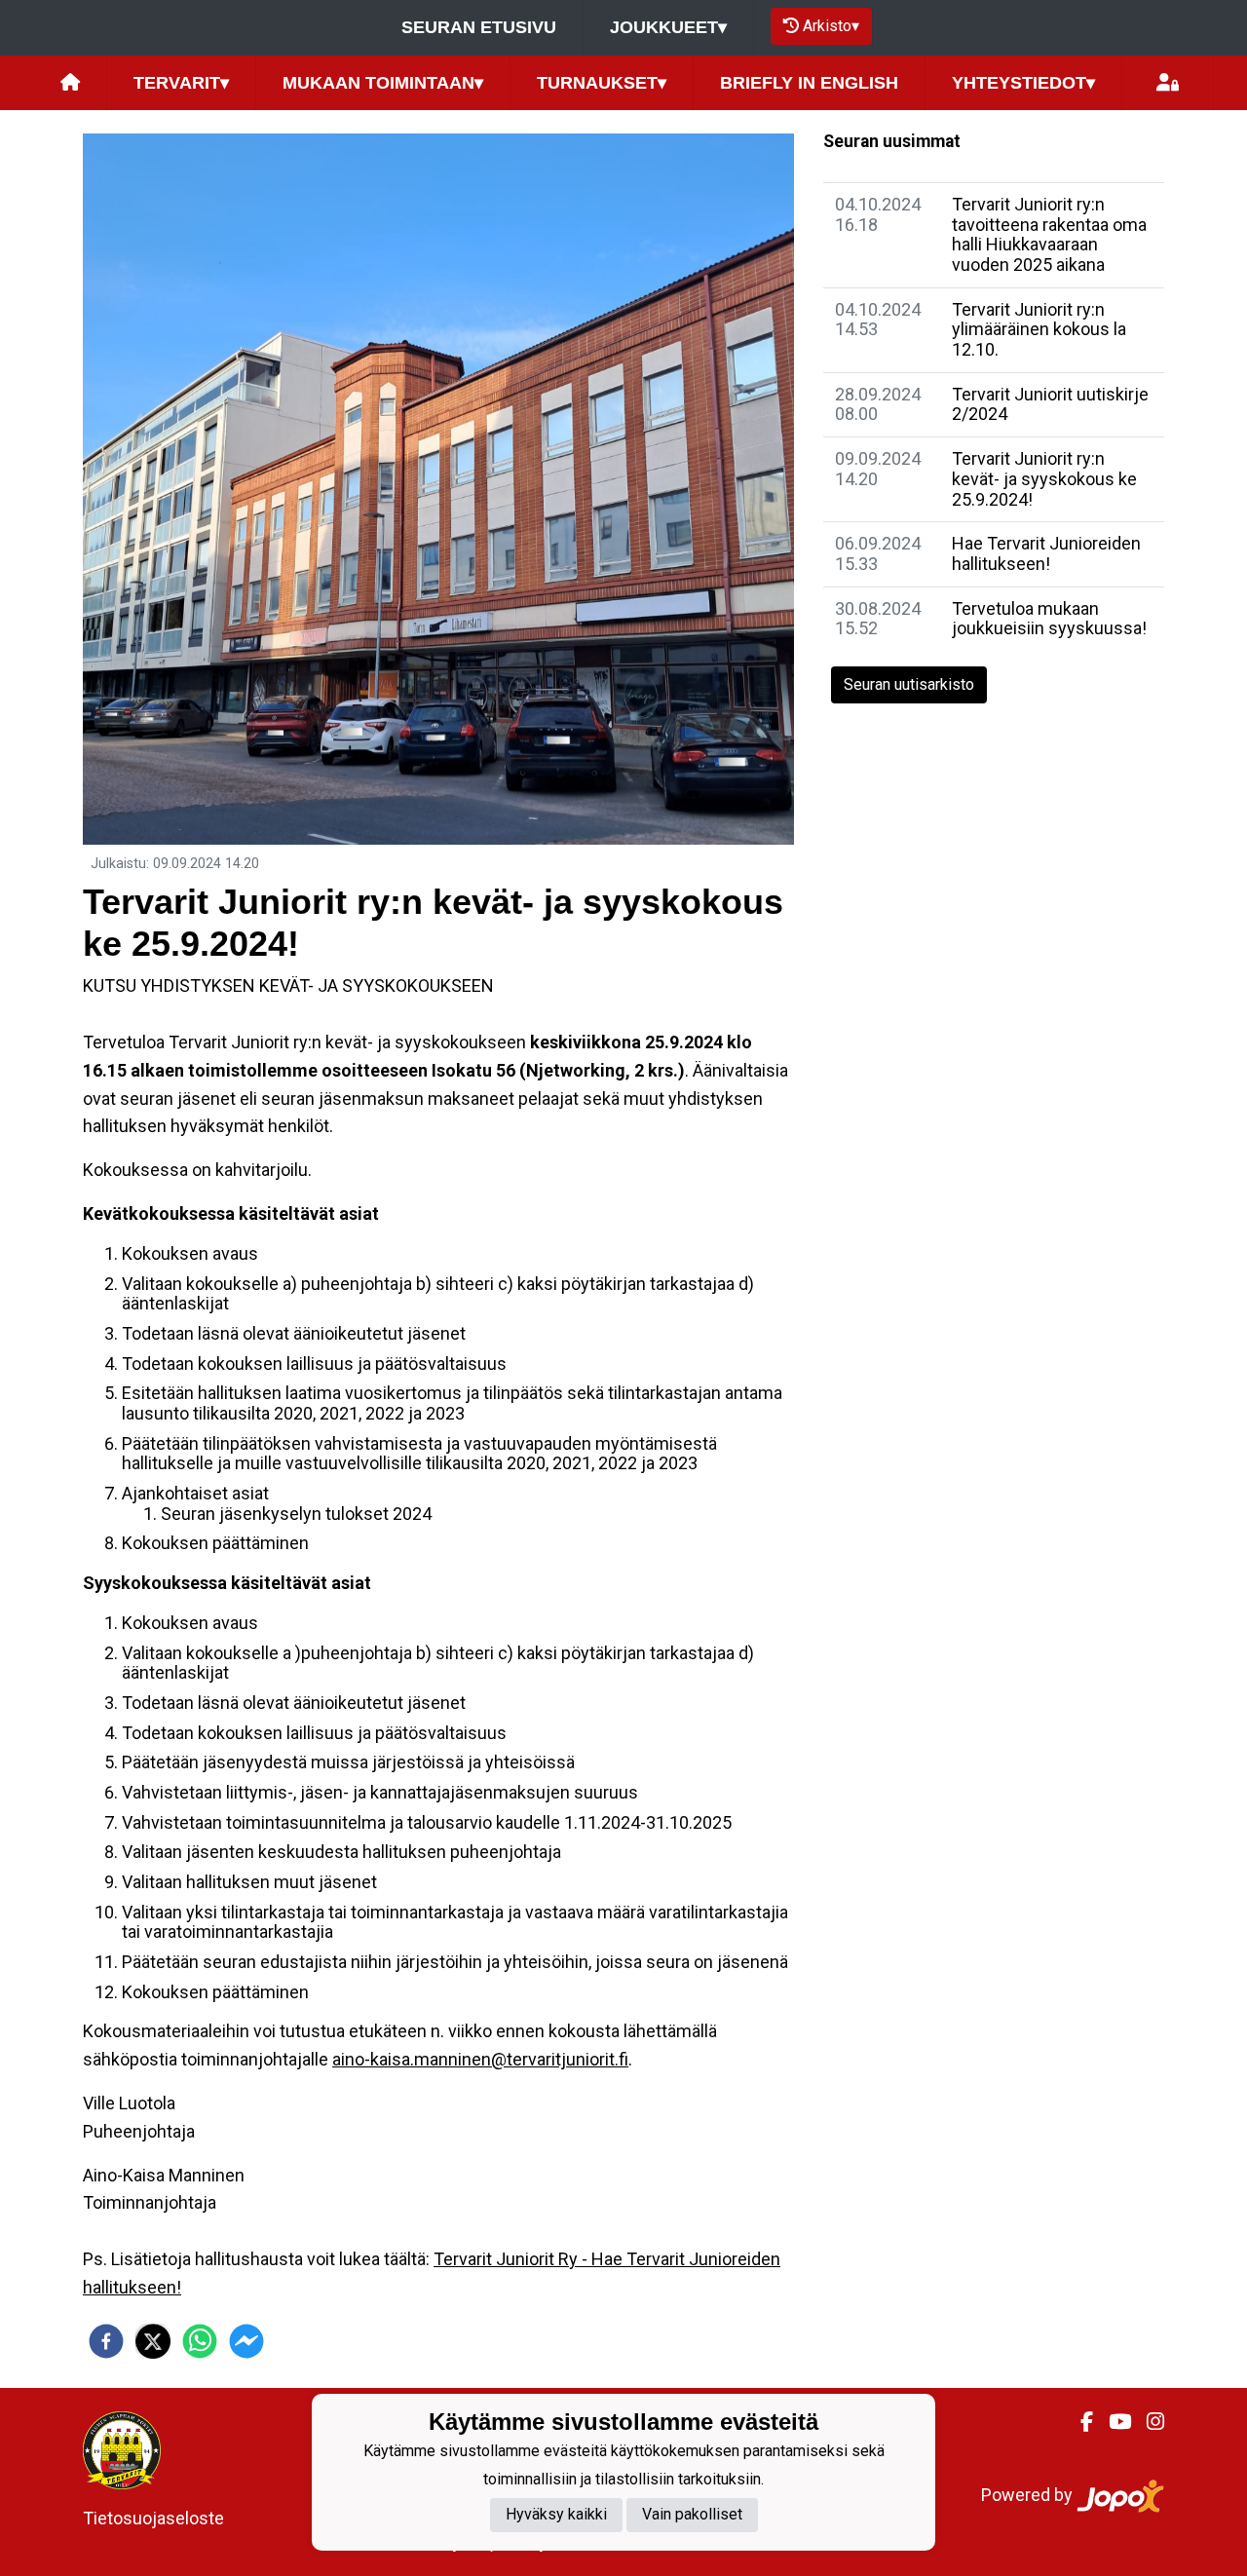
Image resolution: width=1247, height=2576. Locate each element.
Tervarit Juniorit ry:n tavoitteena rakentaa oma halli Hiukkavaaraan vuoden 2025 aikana (1049, 234)
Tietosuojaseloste (153, 2518)
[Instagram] (1148, 2422)
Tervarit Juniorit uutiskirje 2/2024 (1050, 404)
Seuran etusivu (479, 27)
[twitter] (153, 2341)
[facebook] (106, 2341)
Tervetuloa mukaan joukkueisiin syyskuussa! (1049, 619)
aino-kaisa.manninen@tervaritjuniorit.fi (480, 2059)
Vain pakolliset (692, 2514)
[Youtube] (1112, 2422)
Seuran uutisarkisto (909, 684)
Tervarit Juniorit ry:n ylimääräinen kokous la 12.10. (1039, 329)
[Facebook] (1079, 2422)
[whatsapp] (200, 2341)
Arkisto (831, 26)
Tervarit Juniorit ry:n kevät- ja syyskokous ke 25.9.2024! (1044, 478)
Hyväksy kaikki (556, 2514)
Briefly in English (809, 83)
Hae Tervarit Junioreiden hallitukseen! (1046, 553)
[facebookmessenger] (246, 2341)
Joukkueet (668, 27)
